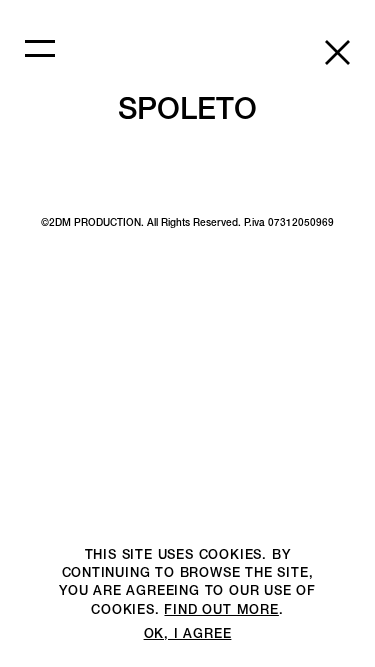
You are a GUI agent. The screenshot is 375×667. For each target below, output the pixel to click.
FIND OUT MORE (221, 609)
